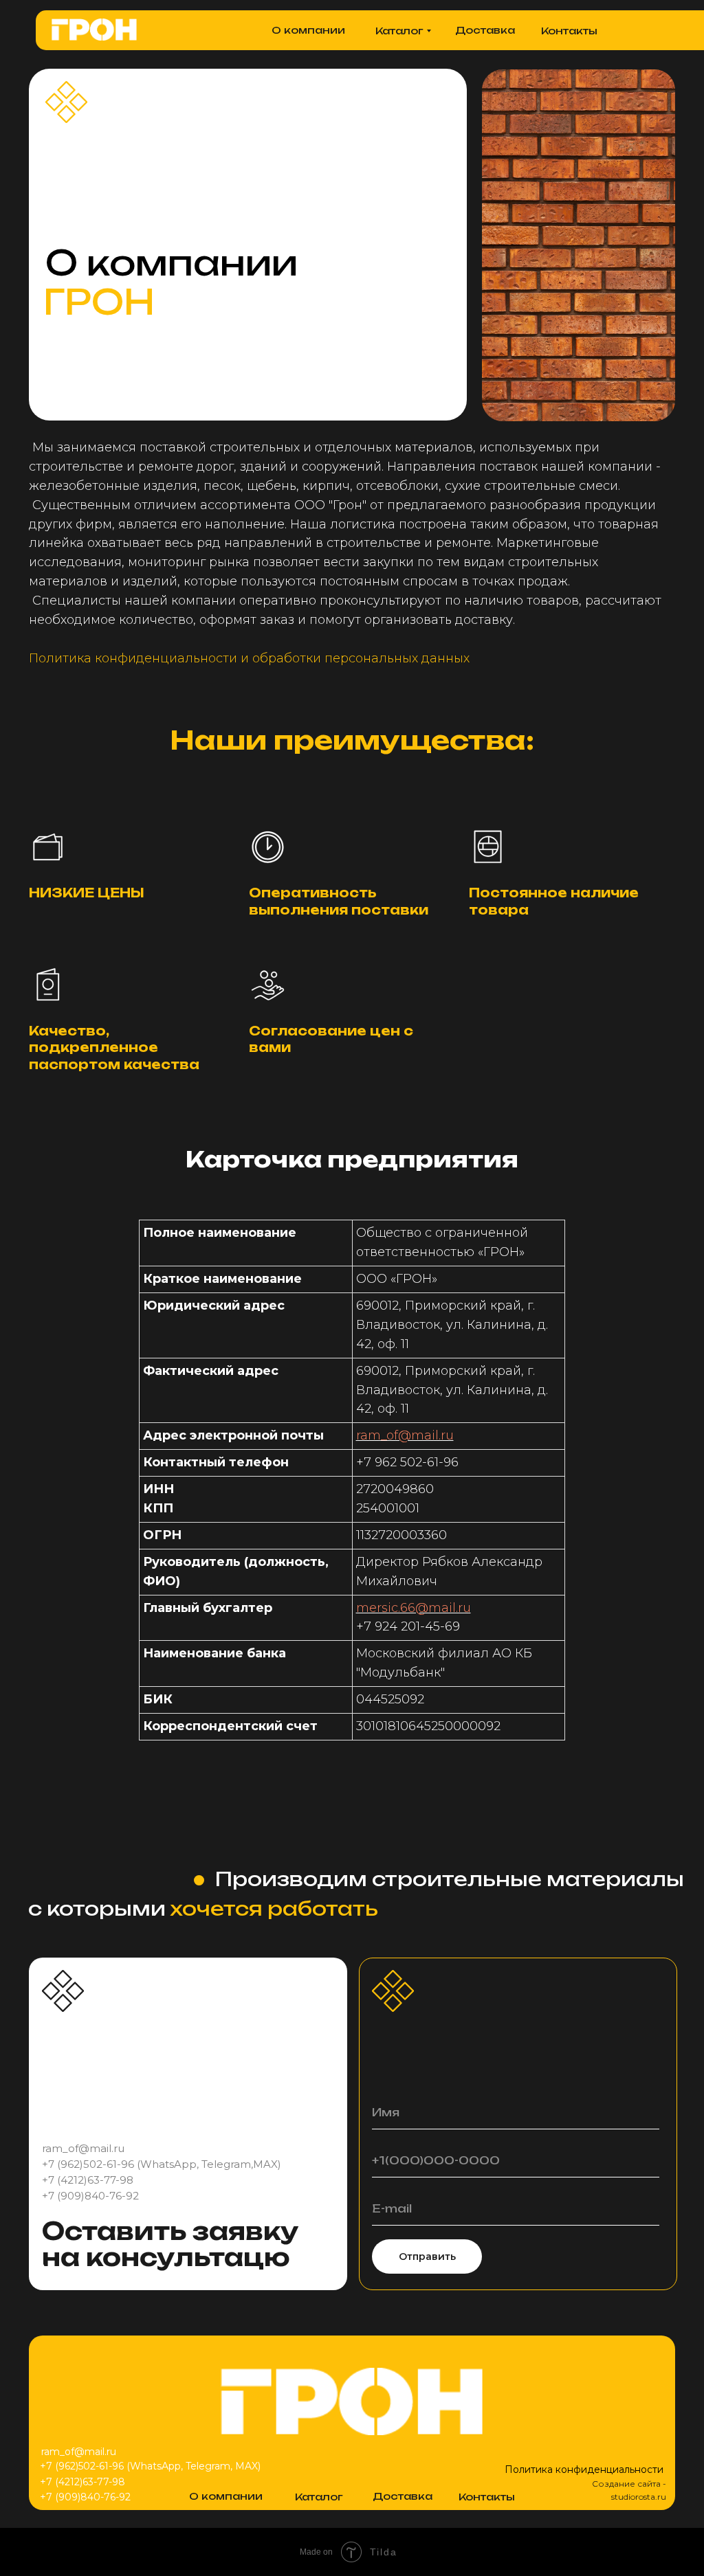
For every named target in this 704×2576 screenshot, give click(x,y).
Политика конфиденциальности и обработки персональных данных (249, 658)
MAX (265, 2164)
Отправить (427, 2256)
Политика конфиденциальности (584, 2469)
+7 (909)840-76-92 (90, 2196)
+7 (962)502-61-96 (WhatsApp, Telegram (146, 2164)
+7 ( (51, 2180)
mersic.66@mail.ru (414, 1608)
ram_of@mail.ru (405, 1435)
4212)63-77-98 (97, 2180)
